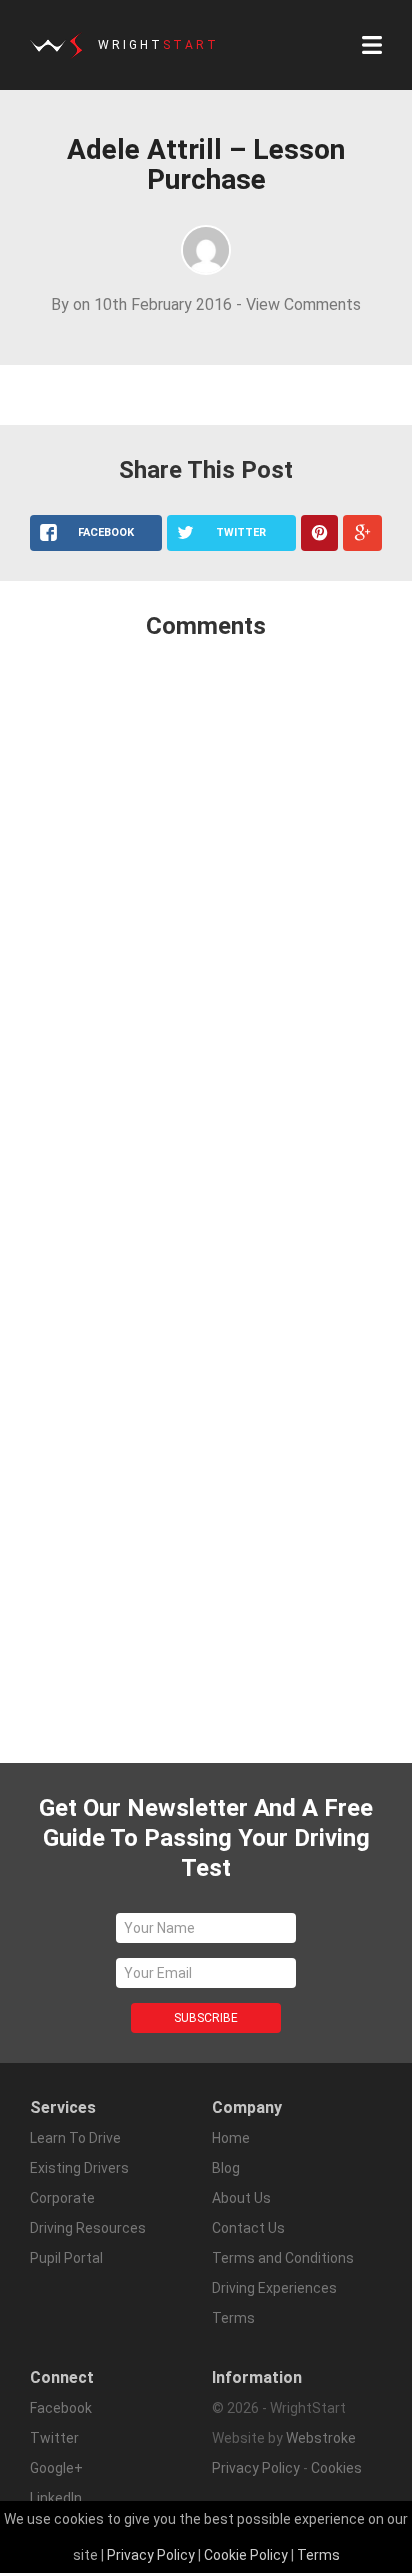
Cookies (336, 2468)
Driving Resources (88, 2228)
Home (231, 2138)
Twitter (54, 2438)
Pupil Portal (66, 2258)
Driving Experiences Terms (274, 2303)
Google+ (56, 2468)
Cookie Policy (246, 2555)
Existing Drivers (79, 2168)
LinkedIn (56, 2498)
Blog (226, 2168)
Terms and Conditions (283, 2258)
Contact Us (248, 2228)
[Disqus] (206, 921)
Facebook (61, 2408)
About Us (241, 2198)
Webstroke (321, 2438)
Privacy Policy (256, 2468)
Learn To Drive (75, 2138)
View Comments (303, 304)
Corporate (62, 2198)
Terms (318, 2555)
